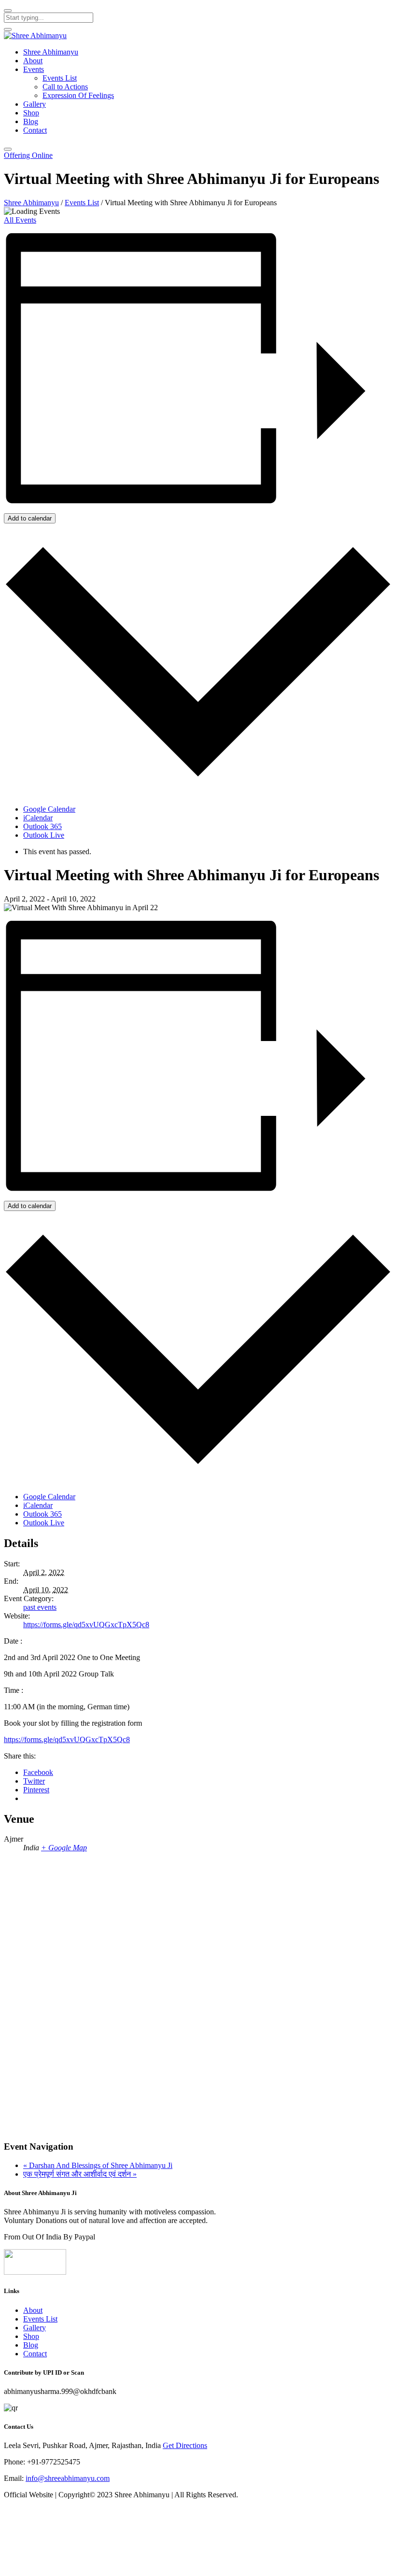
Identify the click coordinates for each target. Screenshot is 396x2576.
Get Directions (185, 2445)
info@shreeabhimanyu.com (68, 2478)
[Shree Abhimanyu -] (35, 35)
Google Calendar (49, 809)
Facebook (38, 1772)
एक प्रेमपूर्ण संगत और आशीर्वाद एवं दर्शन (80, 2174)
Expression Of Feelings (78, 95)
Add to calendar (30, 518)
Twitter (34, 1781)
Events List (60, 78)
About (33, 61)
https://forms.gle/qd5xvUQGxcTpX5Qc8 (86, 1625)
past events (40, 1607)
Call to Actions (65, 87)
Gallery (35, 104)
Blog (31, 121)
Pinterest (36, 1790)
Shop (31, 113)
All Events (20, 220)
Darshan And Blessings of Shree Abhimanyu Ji (98, 2165)
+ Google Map (64, 1848)
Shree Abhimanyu (51, 52)
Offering (28, 155)
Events (34, 69)
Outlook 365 (42, 826)
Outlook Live (44, 835)
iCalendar (38, 818)
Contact (35, 130)
